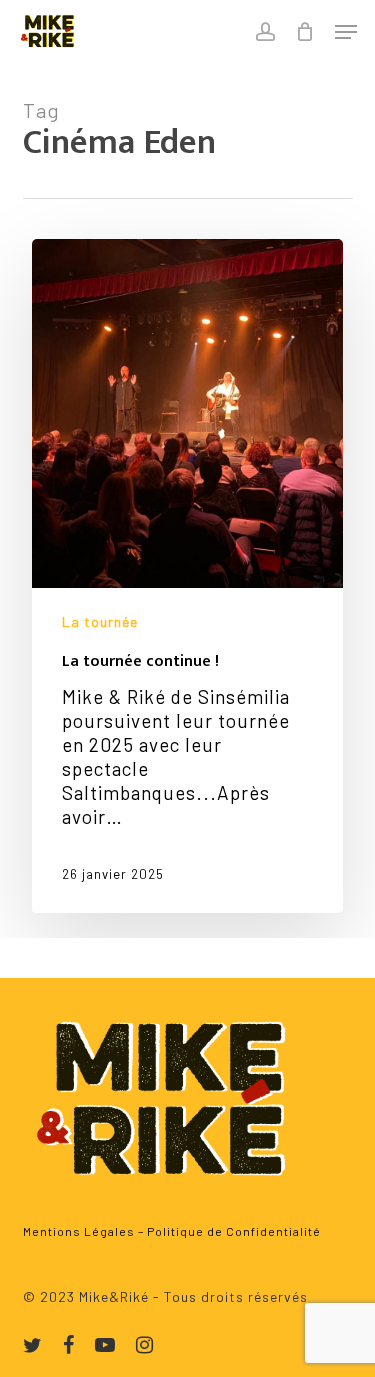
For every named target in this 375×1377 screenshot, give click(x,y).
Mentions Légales (79, 1231)
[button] (346, 32)
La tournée (100, 621)
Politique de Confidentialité (234, 1231)
